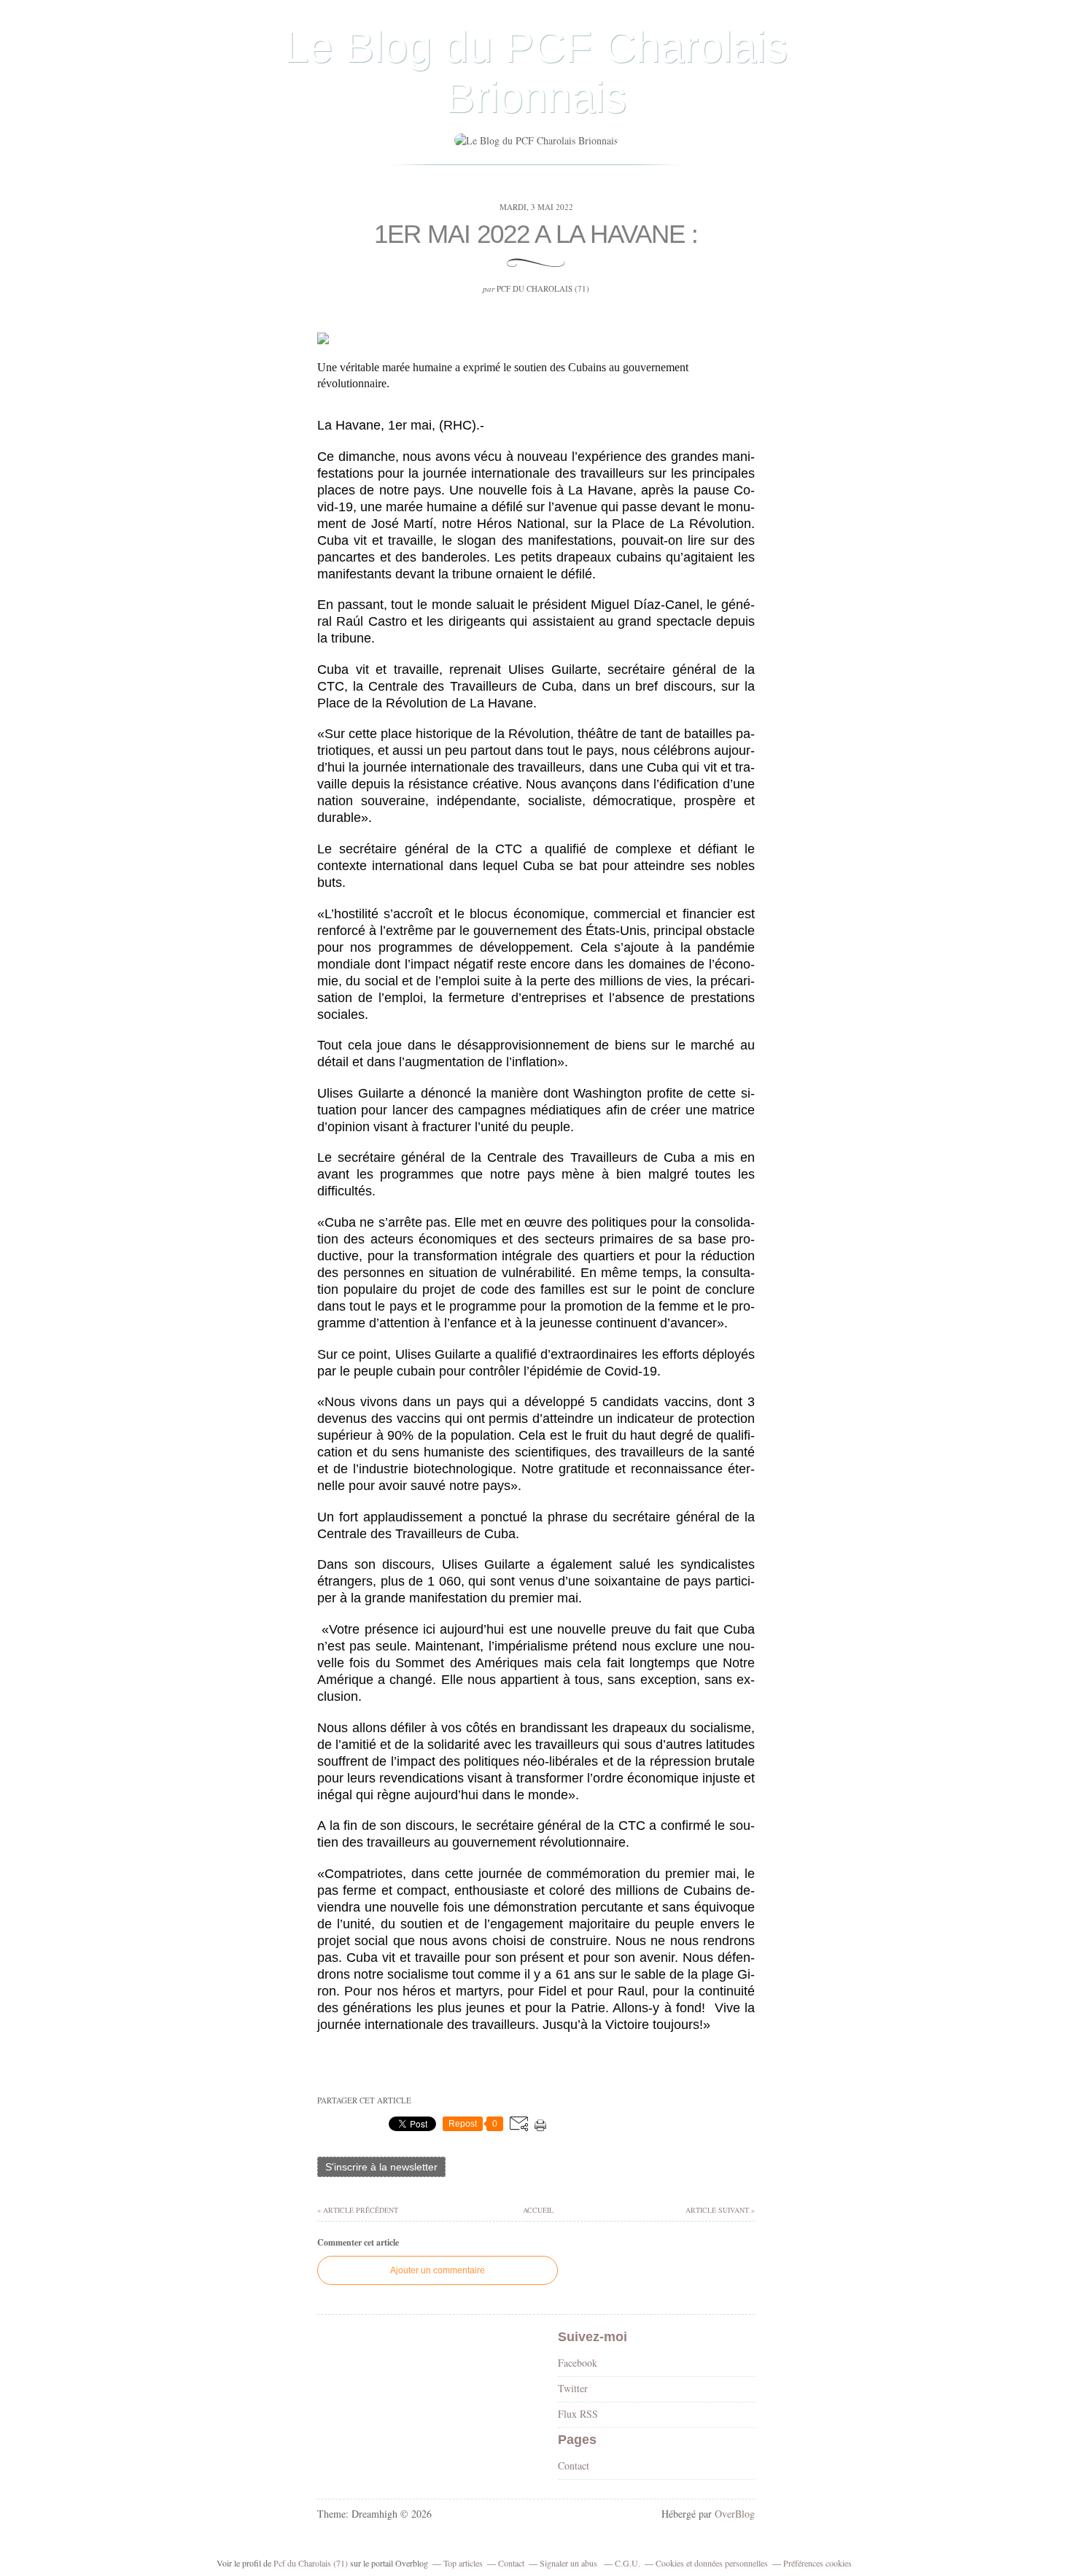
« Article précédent (358, 2210)
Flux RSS (578, 2414)
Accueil (537, 2210)
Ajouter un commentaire (438, 2270)
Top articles (463, 2563)
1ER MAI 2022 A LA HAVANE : (536, 234)
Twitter (573, 2388)
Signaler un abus (570, 2563)
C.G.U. (628, 2563)
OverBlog (735, 2514)
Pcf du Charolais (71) (311, 2563)
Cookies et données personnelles (712, 2563)
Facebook (578, 2363)
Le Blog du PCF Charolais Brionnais (536, 72)
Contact (574, 2466)
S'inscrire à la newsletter (381, 2167)
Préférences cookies (817, 2563)
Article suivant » (720, 2210)
